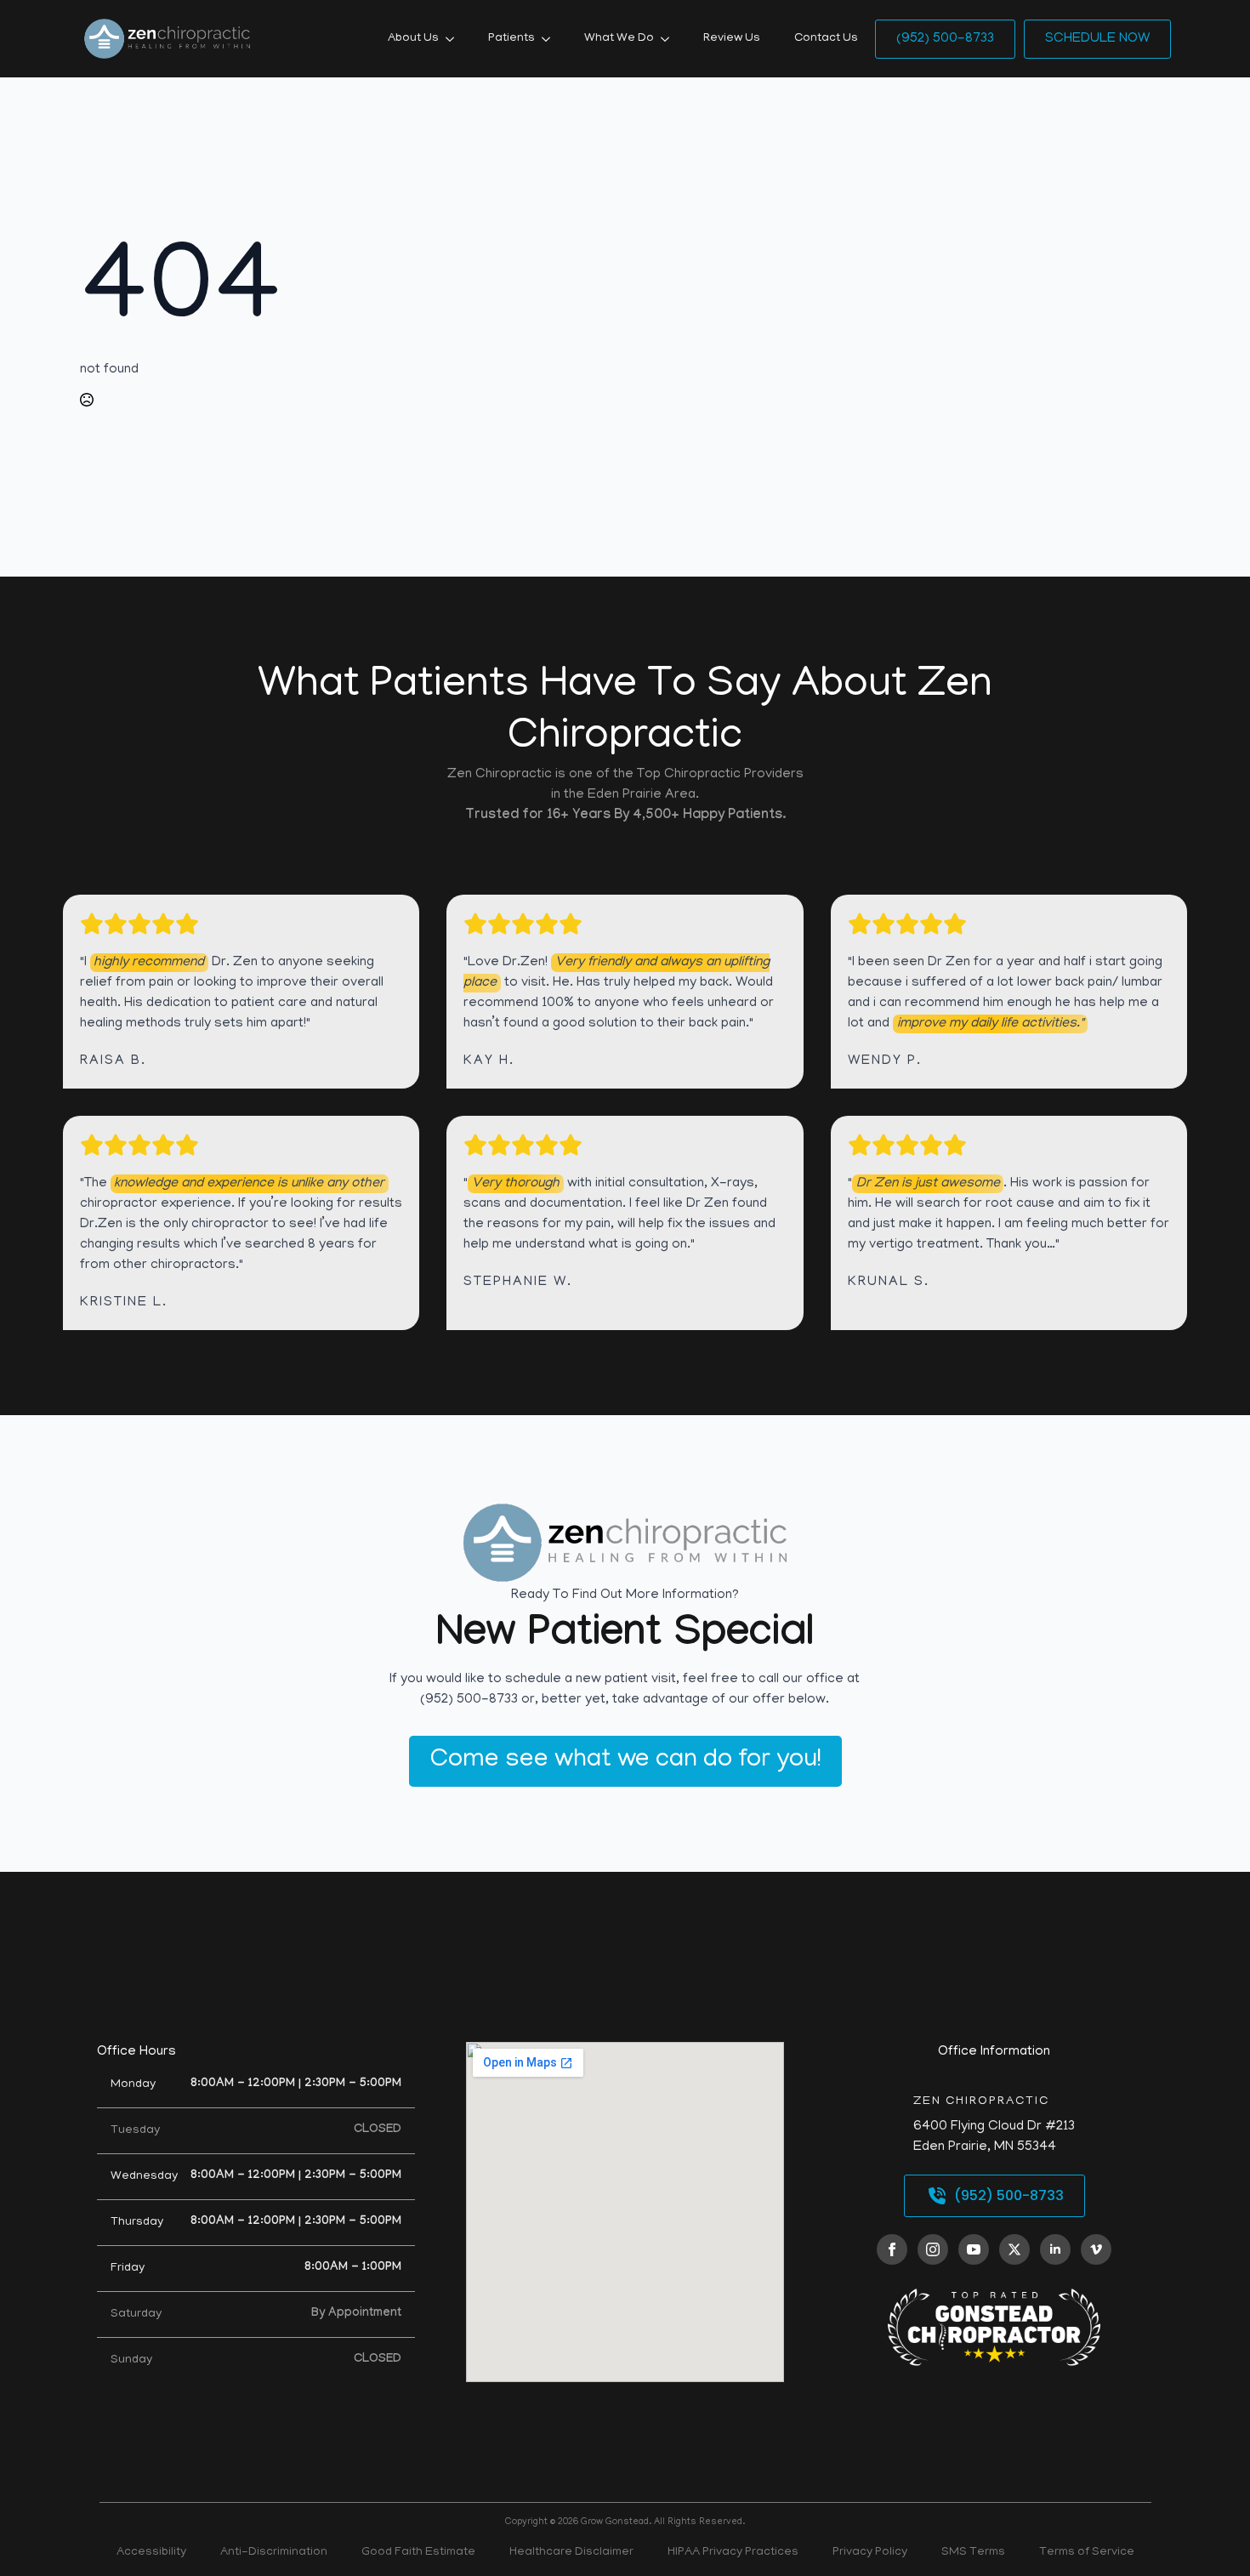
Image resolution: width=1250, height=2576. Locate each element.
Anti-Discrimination (274, 2553)
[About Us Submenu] (455, 39)
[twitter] (1014, 2249)
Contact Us (826, 39)
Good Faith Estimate (418, 2553)
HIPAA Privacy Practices (733, 2553)
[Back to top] (1207, 2533)
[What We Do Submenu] (670, 39)
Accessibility (151, 2553)
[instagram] (933, 2249)
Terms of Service (1087, 2553)
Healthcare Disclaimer (571, 2553)
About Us (413, 39)
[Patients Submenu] (551, 39)
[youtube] (974, 2249)
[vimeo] (1096, 2249)
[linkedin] (1055, 2249)
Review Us (732, 39)
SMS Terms (973, 2553)
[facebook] (892, 2249)
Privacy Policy (870, 2553)
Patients (511, 39)
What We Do (619, 39)
